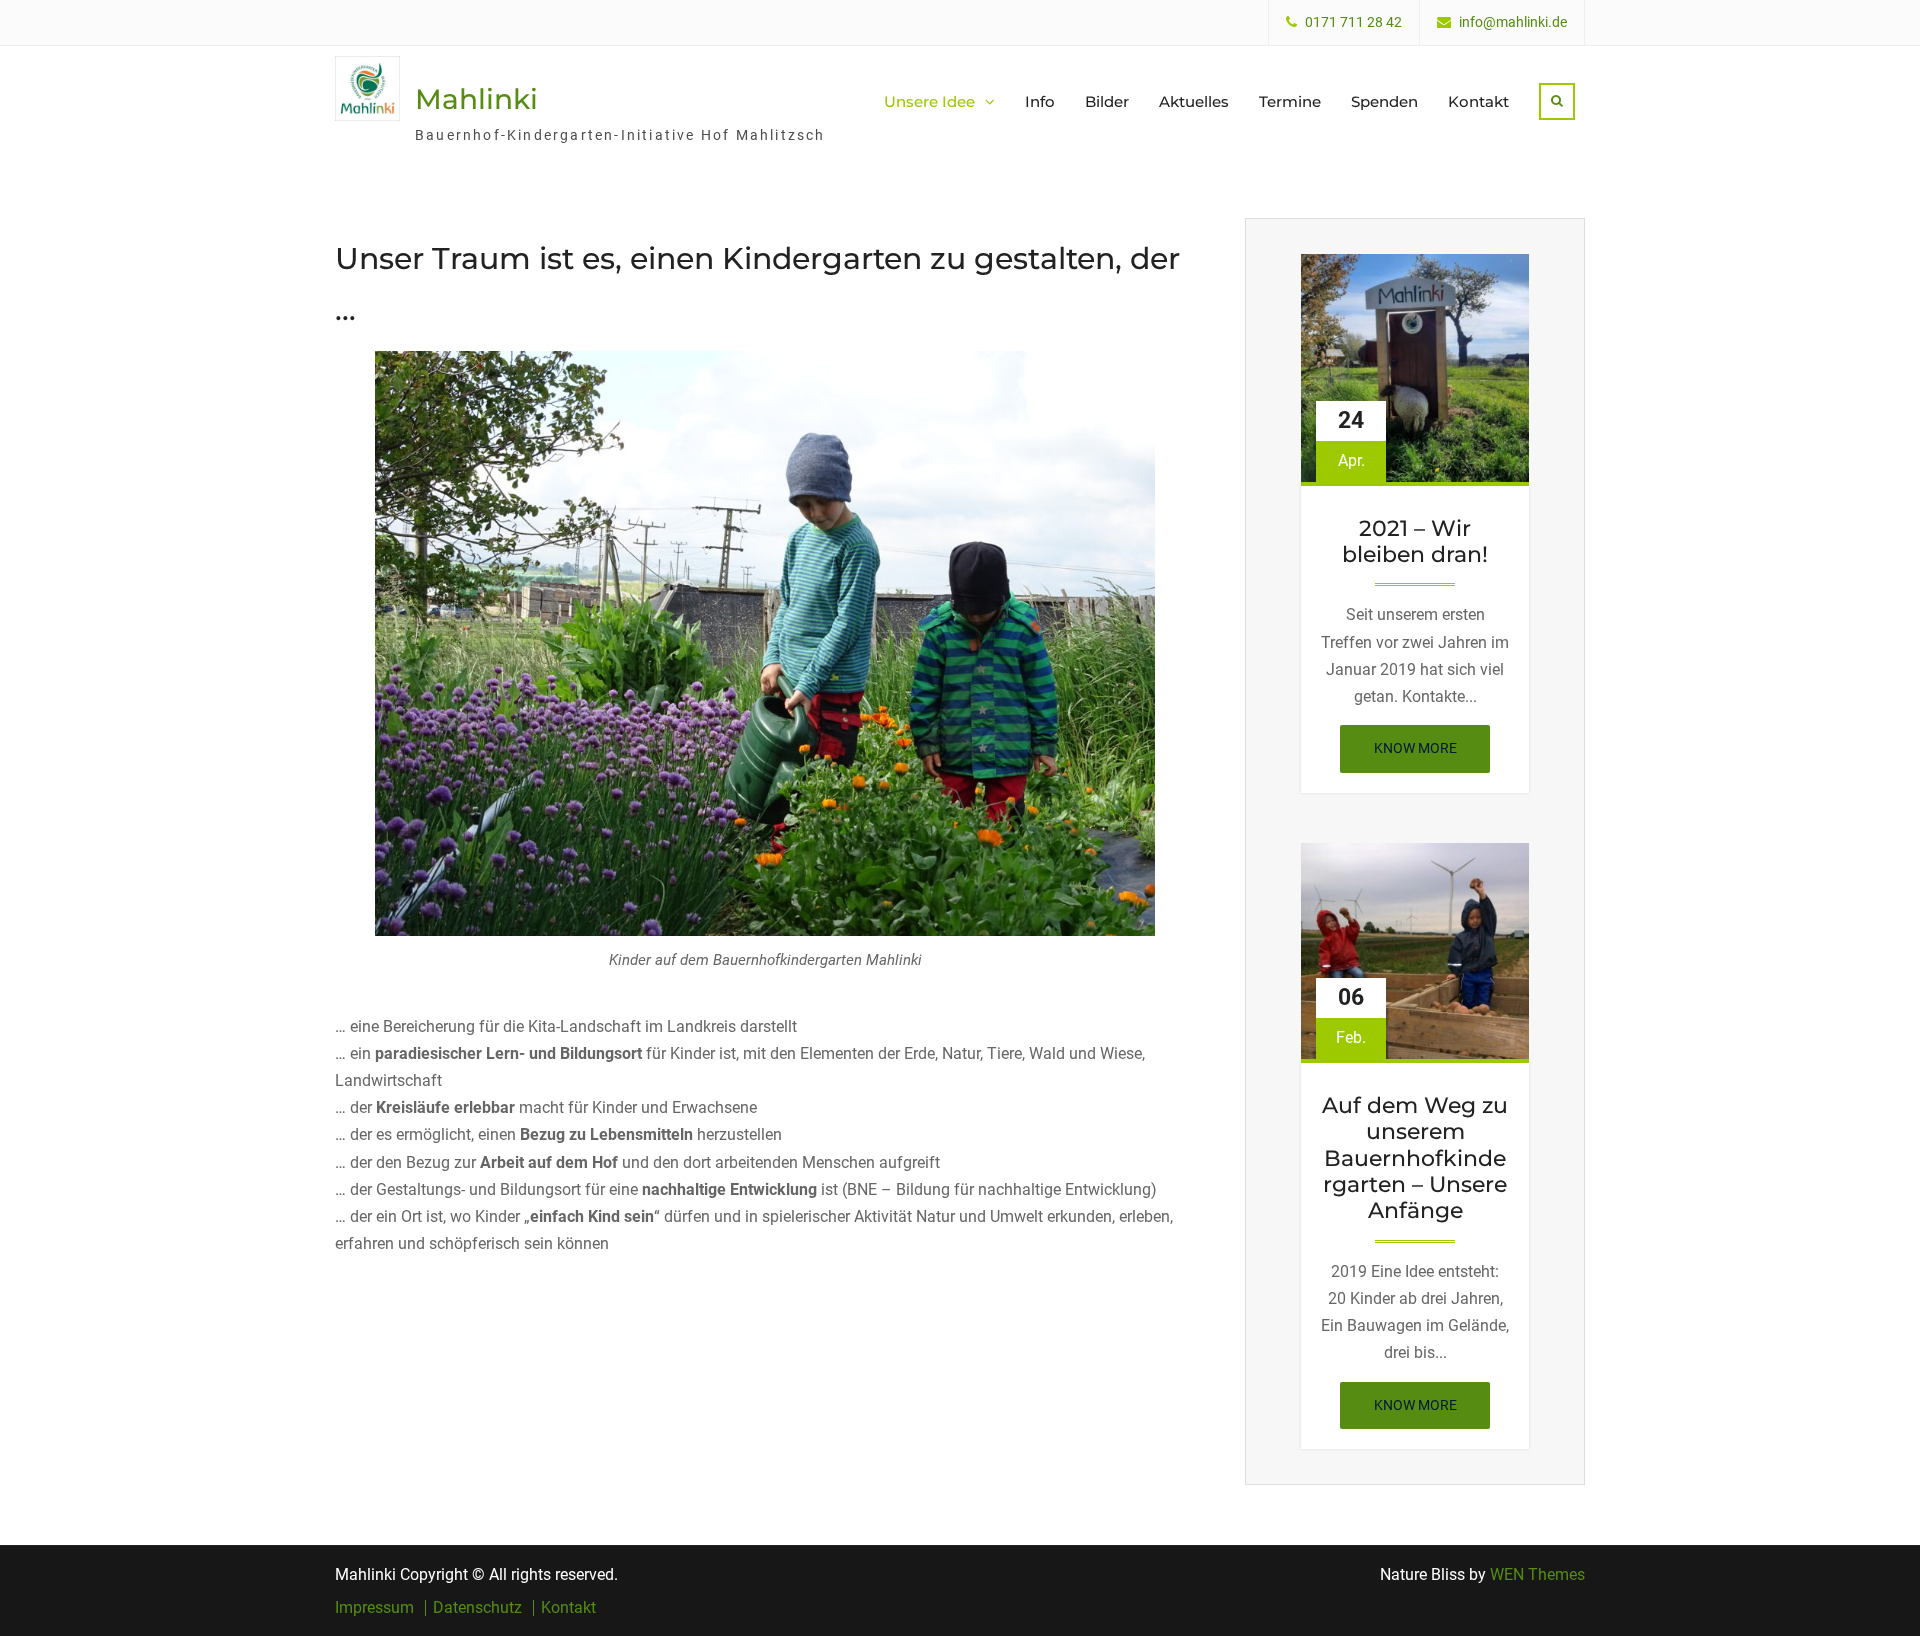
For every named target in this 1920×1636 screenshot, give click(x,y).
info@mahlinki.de (1513, 22)
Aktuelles (1194, 101)
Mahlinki (476, 99)
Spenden (1384, 101)
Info (1040, 101)
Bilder (1107, 101)
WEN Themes (1537, 1574)
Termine (1290, 101)
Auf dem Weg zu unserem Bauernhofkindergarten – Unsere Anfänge (1415, 1159)
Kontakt (1478, 101)
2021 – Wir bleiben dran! (1415, 542)
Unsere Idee (929, 101)
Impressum (374, 1608)
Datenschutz (477, 1608)
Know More (1432, 756)
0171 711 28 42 (1353, 22)
